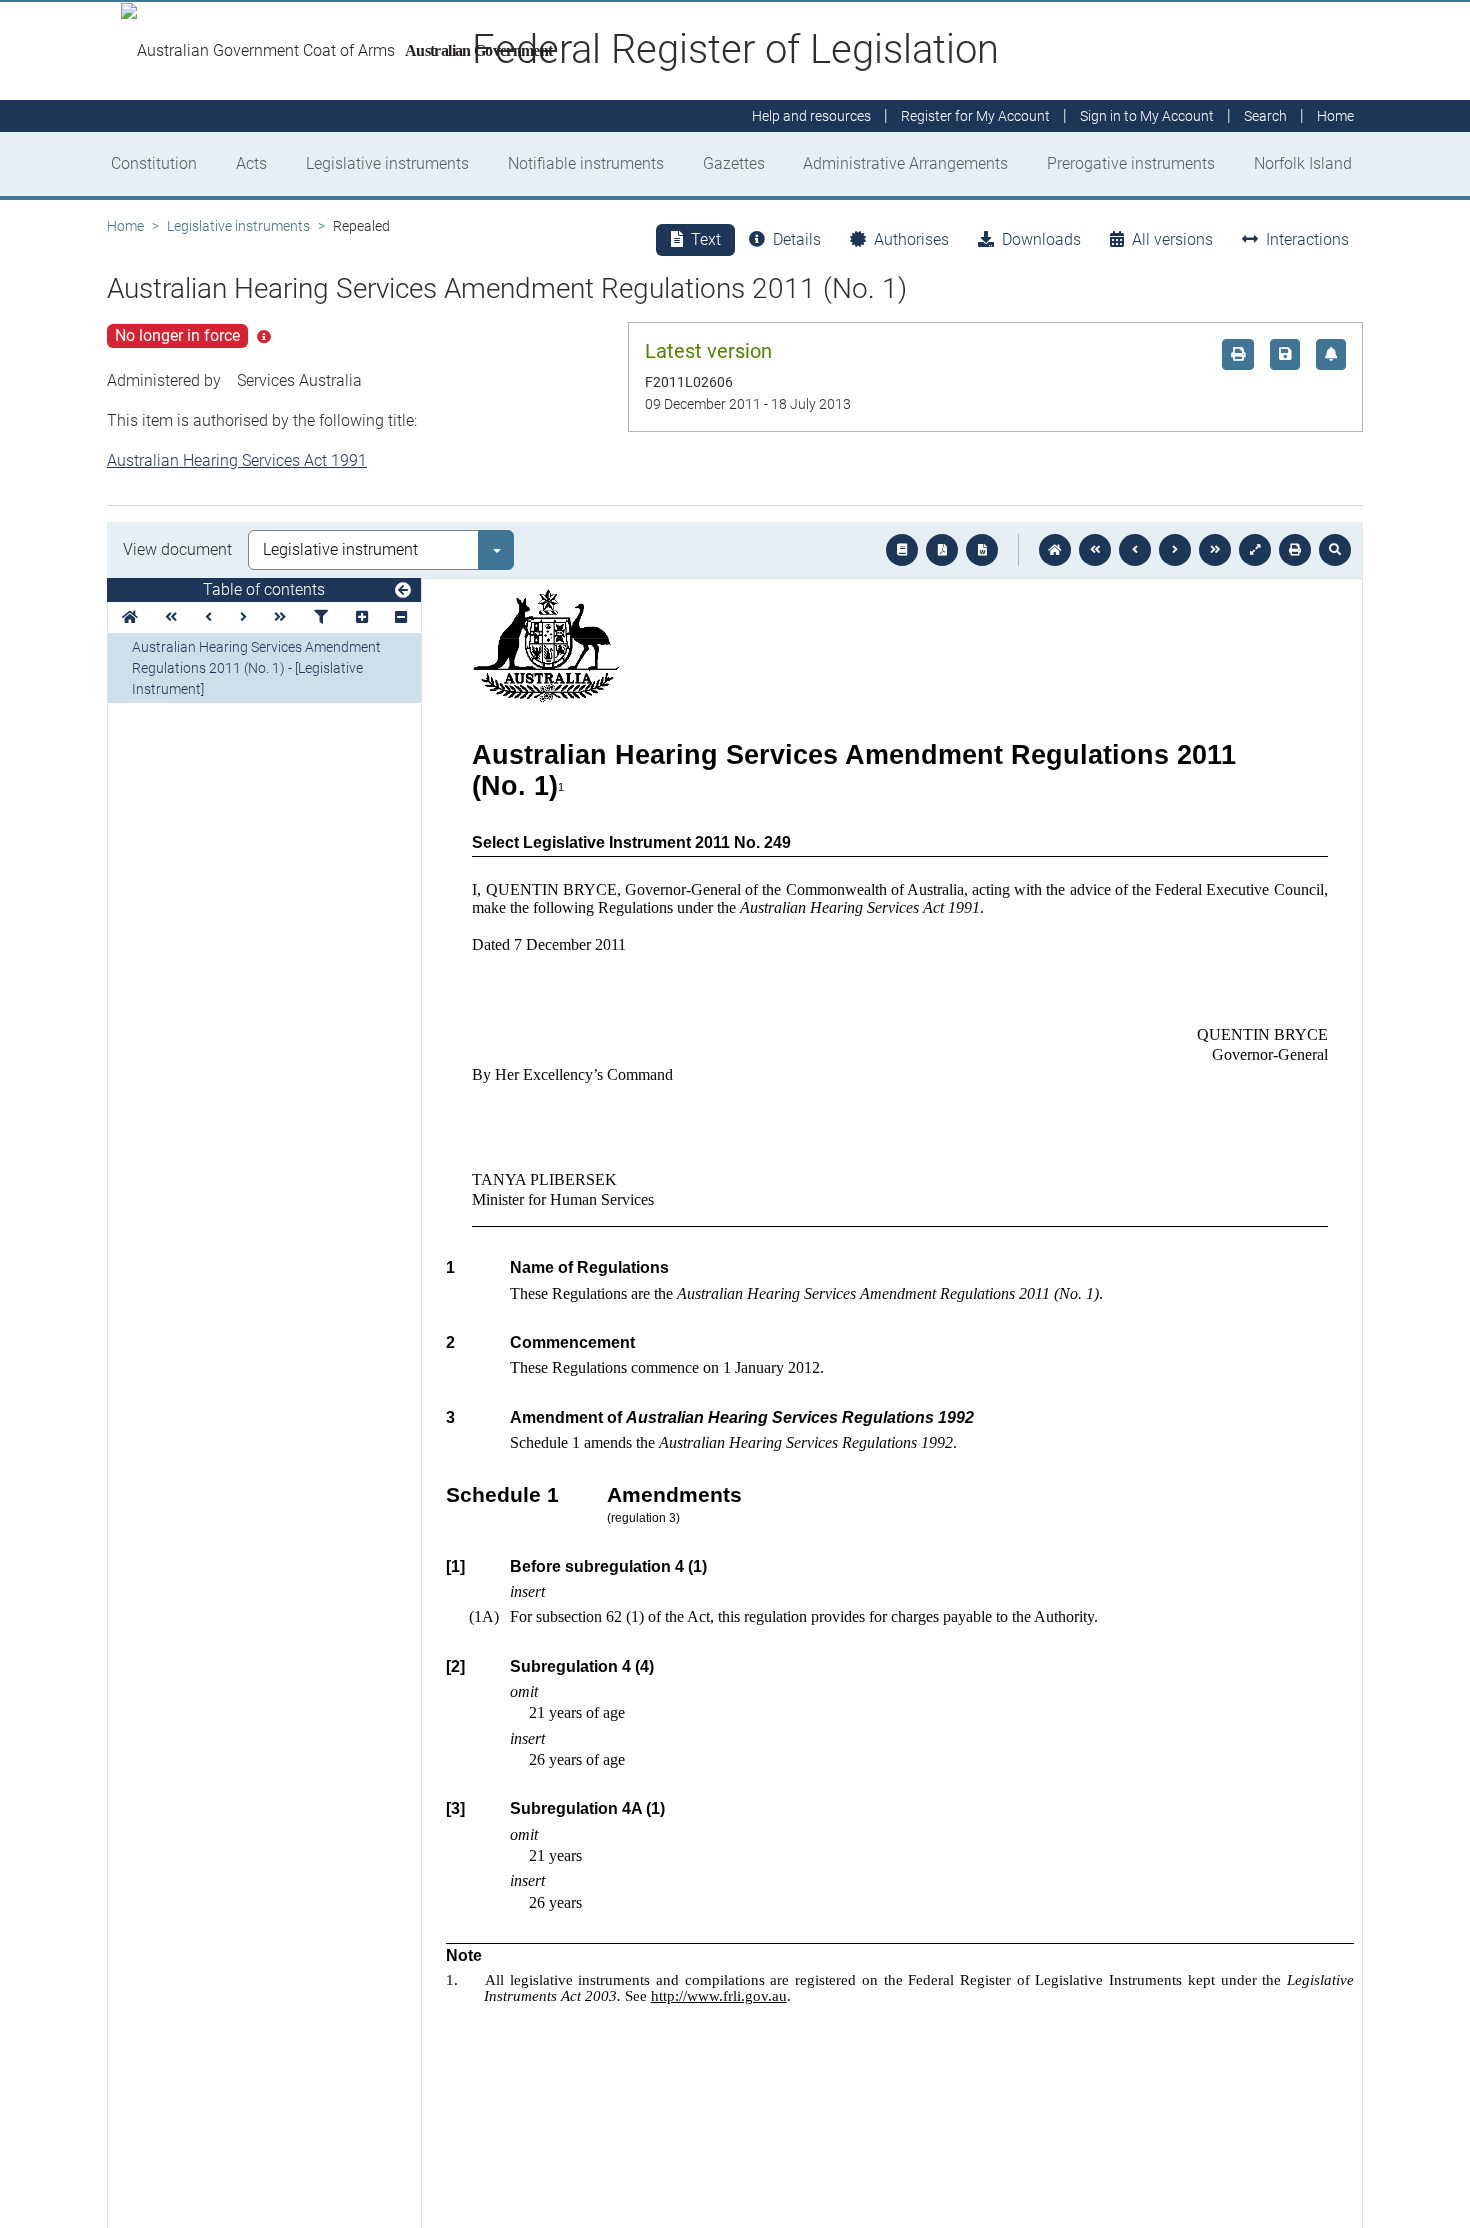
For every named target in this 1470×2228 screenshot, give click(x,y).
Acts (251, 163)
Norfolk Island (1303, 163)
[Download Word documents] (982, 550)
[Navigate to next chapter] (1215, 550)
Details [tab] (797, 239)
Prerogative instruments (1131, 163)
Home (125, 226)
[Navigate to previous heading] (208, 617)
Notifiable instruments (586, 163)
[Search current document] (1335, 550)
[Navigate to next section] (1175, 550)
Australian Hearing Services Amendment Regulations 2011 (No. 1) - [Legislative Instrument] (256, 668)
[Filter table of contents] (321, 617)
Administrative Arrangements (905, 163)
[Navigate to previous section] (1135, 550)
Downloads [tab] (1041, 239)
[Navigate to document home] (1055, 550)
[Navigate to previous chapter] (1095, 550)
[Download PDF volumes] (942, 550)
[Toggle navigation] (403, 591)
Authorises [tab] (911, 239)
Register (975, 116)
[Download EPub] (902, 550)
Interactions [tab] (1307, 239)
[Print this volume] (1295, 550)
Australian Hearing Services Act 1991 (237, 460)
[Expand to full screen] (1255, 550)
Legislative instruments (387, 163)
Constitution (154, 163)
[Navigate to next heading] (243, 617)
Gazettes (734, 163)
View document (177, 549)
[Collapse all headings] (401, 617)
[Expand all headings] (362, 617)
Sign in (1147, 116)
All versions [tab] (1172, 239)
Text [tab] (706, 239)
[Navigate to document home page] (130, 617)
